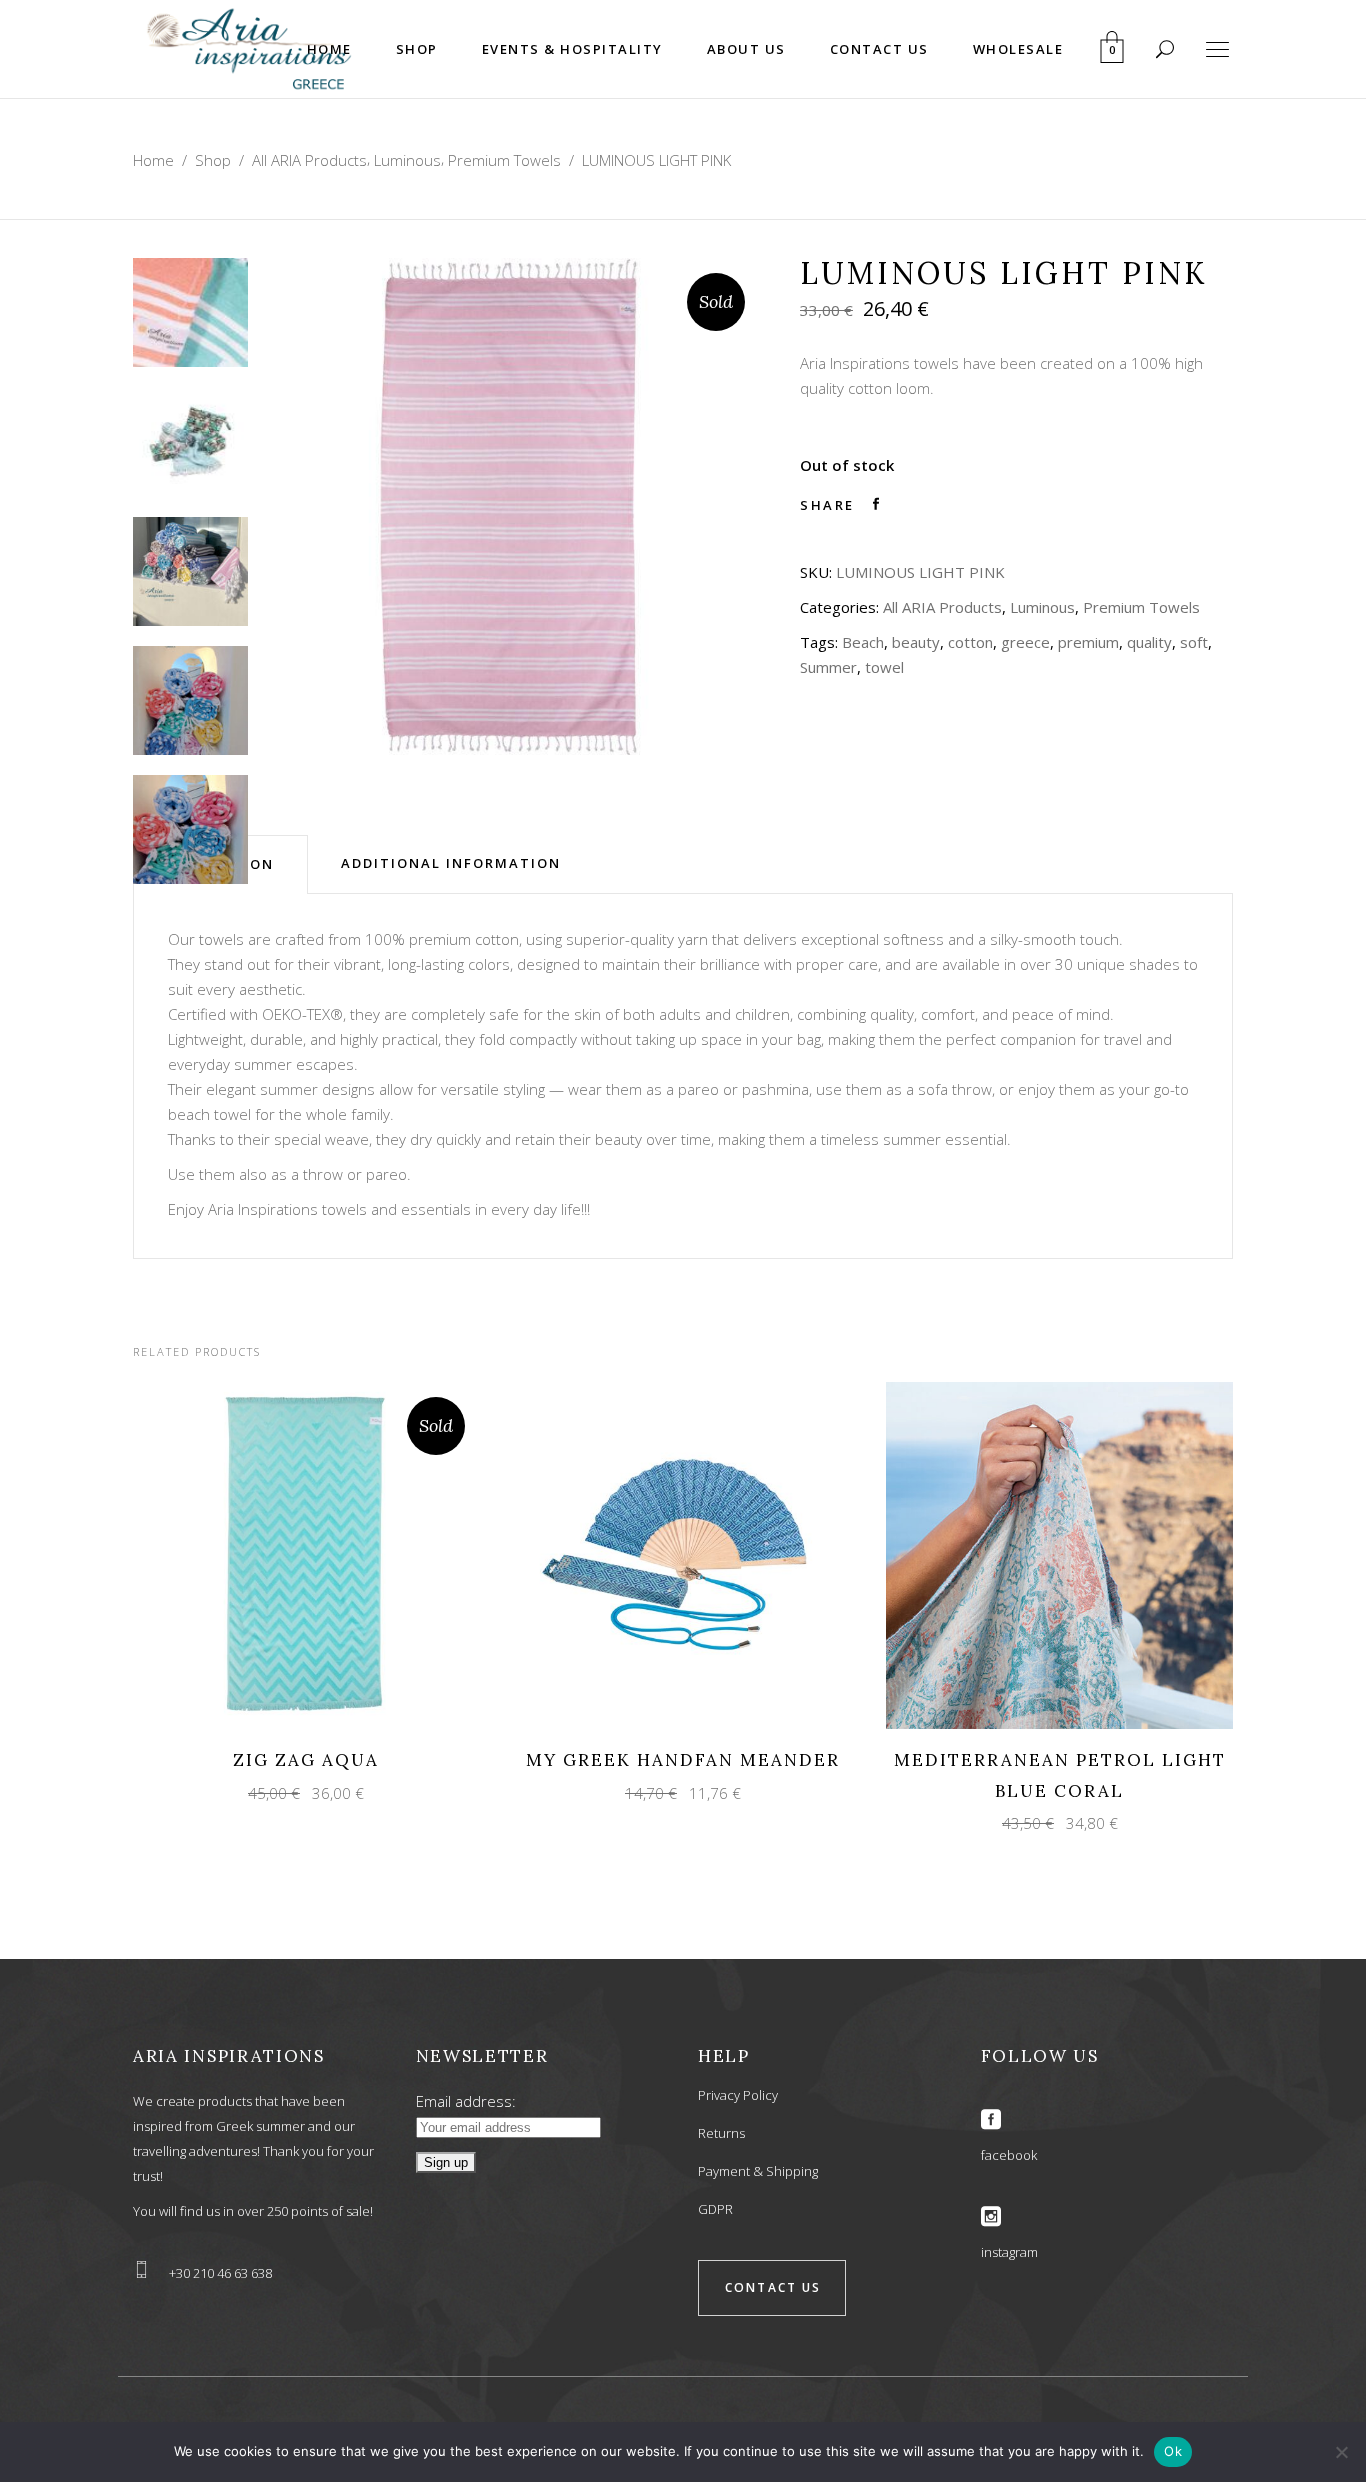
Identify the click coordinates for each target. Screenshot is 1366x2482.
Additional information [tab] (451, 863)
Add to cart (664, 1554)
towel (884, 667)
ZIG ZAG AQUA (306, 1760)
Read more (288, 1554)
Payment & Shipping (758, 2171)
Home (153, 160)
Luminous (407, 160)
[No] (1341, 2452)
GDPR (715, 2209)
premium (1088, 642)
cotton (970, 642)
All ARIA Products (309, 160)
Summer (828, 667)
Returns (721, 2133)
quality (1149, 642)
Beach (863, 642)
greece (1025, 642)
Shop (213, 160)
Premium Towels (504, 160)
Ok (1173, 2451)
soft (1194, 642)
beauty (916, 642)
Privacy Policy (738, 2095)
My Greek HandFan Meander (683, 1760)
